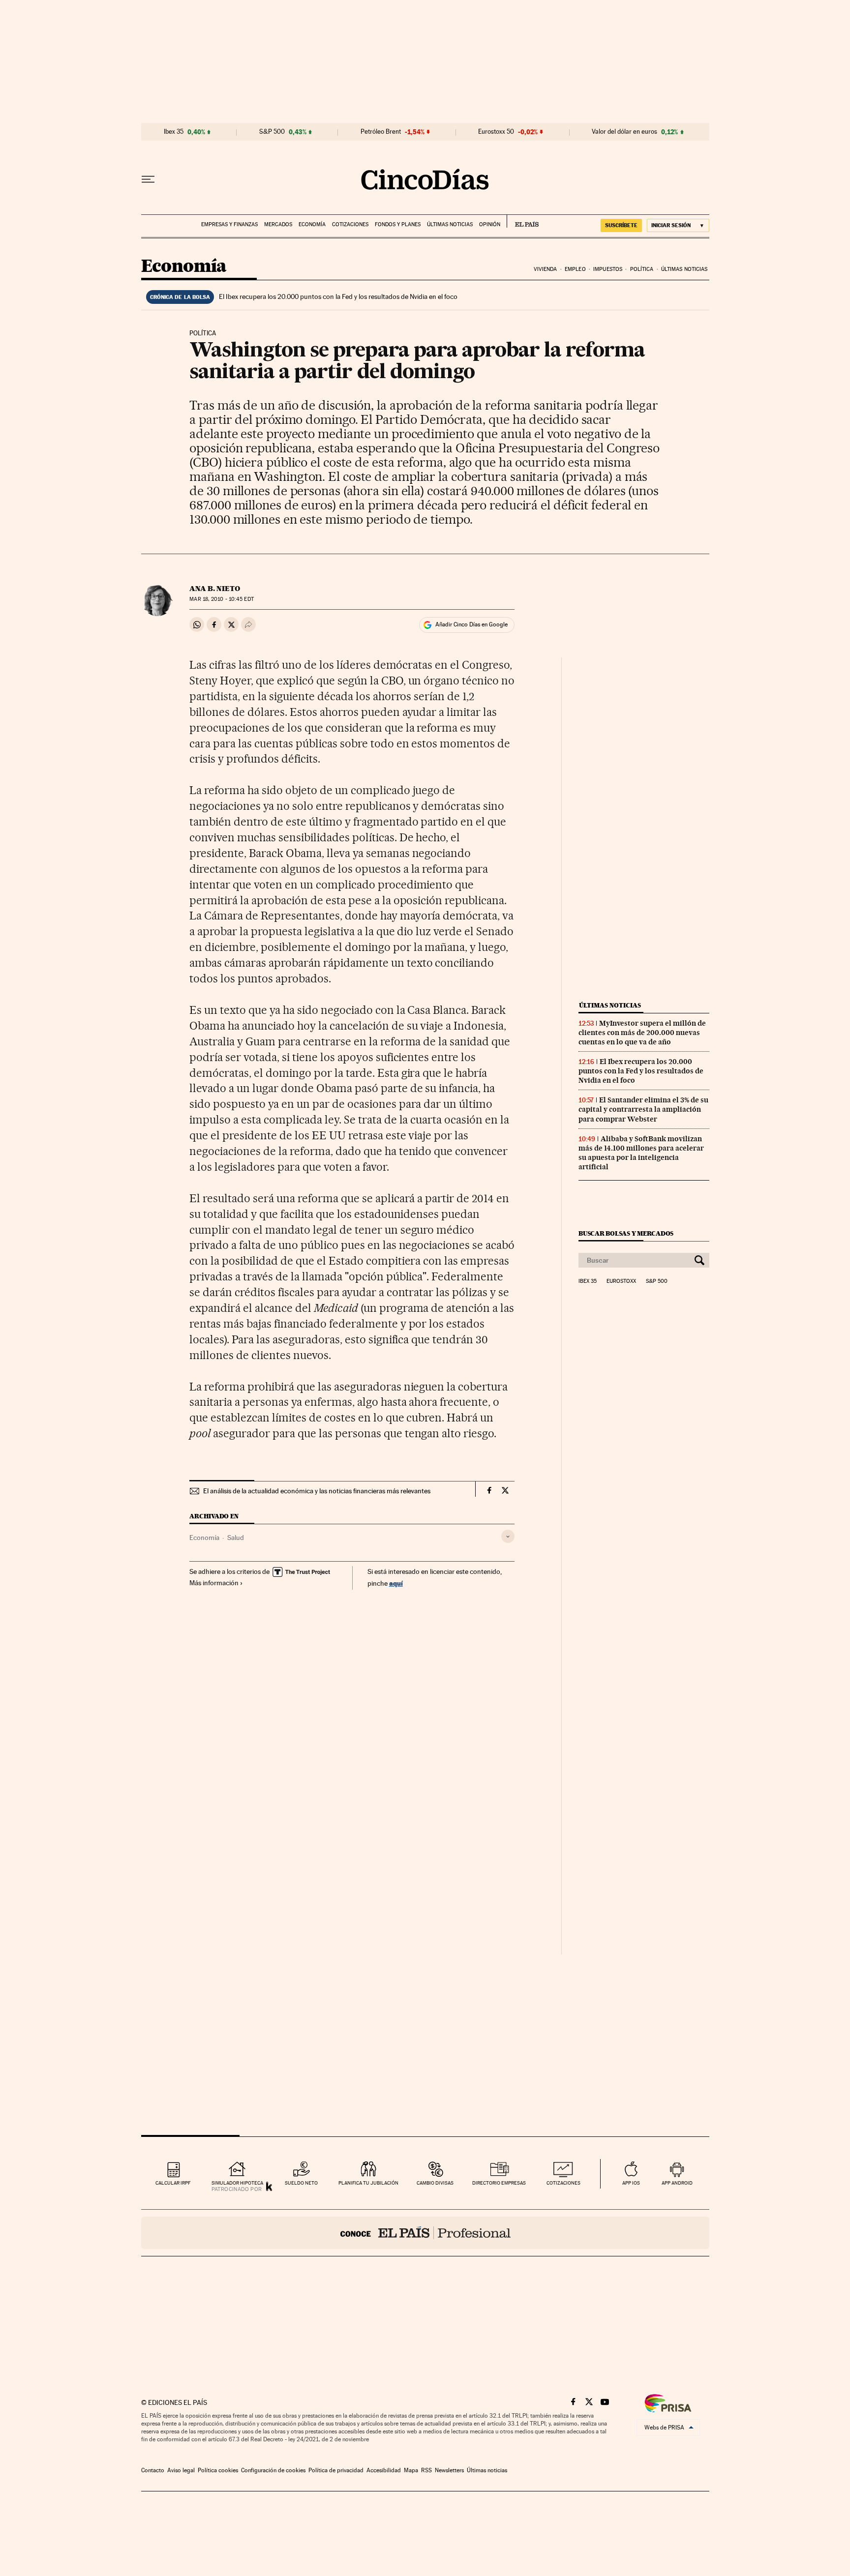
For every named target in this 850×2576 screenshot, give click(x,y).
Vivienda (546, 269)
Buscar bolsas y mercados (626, 1233)
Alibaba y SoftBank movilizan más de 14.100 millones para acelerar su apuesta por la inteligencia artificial (641, 1153)
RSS (426, 2470)
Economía (312, 224)
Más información (214, 1583)
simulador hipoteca (237, 2183)
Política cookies (218, 2470)
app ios (631, 2183)
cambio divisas (435, 2183)
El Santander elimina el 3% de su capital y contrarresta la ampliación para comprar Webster (643, 1109)
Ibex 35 (174, 132)
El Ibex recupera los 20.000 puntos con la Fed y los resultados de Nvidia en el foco (338, 296)
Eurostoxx (621, 1281)
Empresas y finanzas (229, 224)
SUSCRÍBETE (621, 225)
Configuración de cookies (273, 2470)
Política (642, 269)
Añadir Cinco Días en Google (471, 624)
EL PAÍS (523, 221)
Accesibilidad (384, 2470)
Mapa (411, 2470)
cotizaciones (563, 2183)
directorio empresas (499, 2183)
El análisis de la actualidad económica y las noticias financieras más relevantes (317, 1491)
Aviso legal (181, 2470)
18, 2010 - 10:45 (221, 599)
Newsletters (449, 2470)
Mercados (278, 224)
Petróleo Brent (381, 132)
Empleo (575, 269)
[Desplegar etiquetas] (508, 1536)
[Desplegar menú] (148, 179)
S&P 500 (272, 132)
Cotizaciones (350, 224)
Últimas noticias (450, 224)
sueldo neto (301, 2183)
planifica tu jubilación (368, 2183)
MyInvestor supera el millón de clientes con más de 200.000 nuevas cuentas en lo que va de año (642, 1033)
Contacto (153, 2470)
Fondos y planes (398, 224)
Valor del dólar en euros (624, 132)
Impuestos (608, 269)
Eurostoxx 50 (496, 132)
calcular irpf (173, 2183)
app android (677, 2183)
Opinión (490, 224)
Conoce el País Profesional (425, 2233)
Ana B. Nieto (215, 589)
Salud (236, 1538)
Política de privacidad (336, 2470)
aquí (396, 1583)
